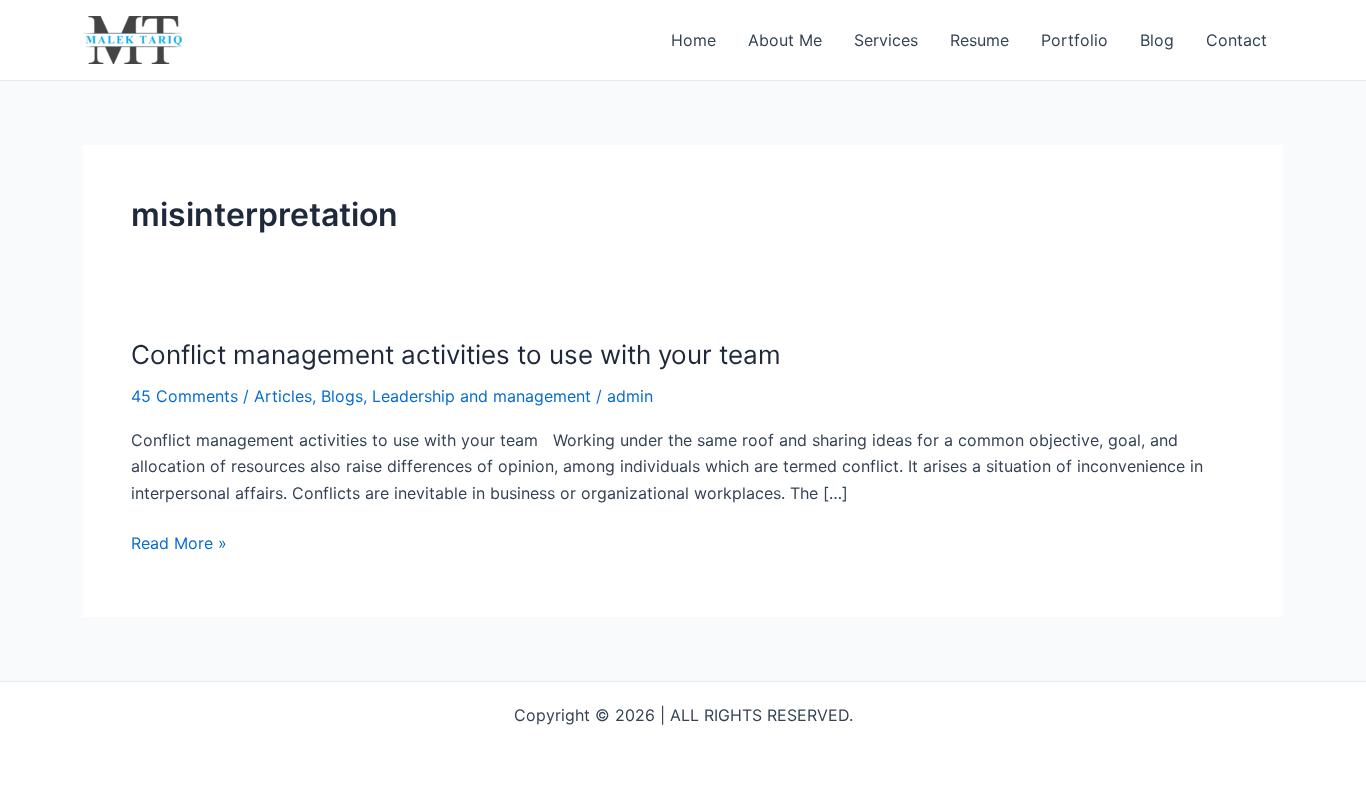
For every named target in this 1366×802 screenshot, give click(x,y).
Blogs (342, 396)
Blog (1157, 40)
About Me (785, 40)
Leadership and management (481, 396)
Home (693, 40)
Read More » (179, 541)
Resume (979, 40)
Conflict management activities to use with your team (456, 354)
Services (886, 40)
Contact (1236, 40)
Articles (283, 396)
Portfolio (1074, 40)
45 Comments (184, 396)
